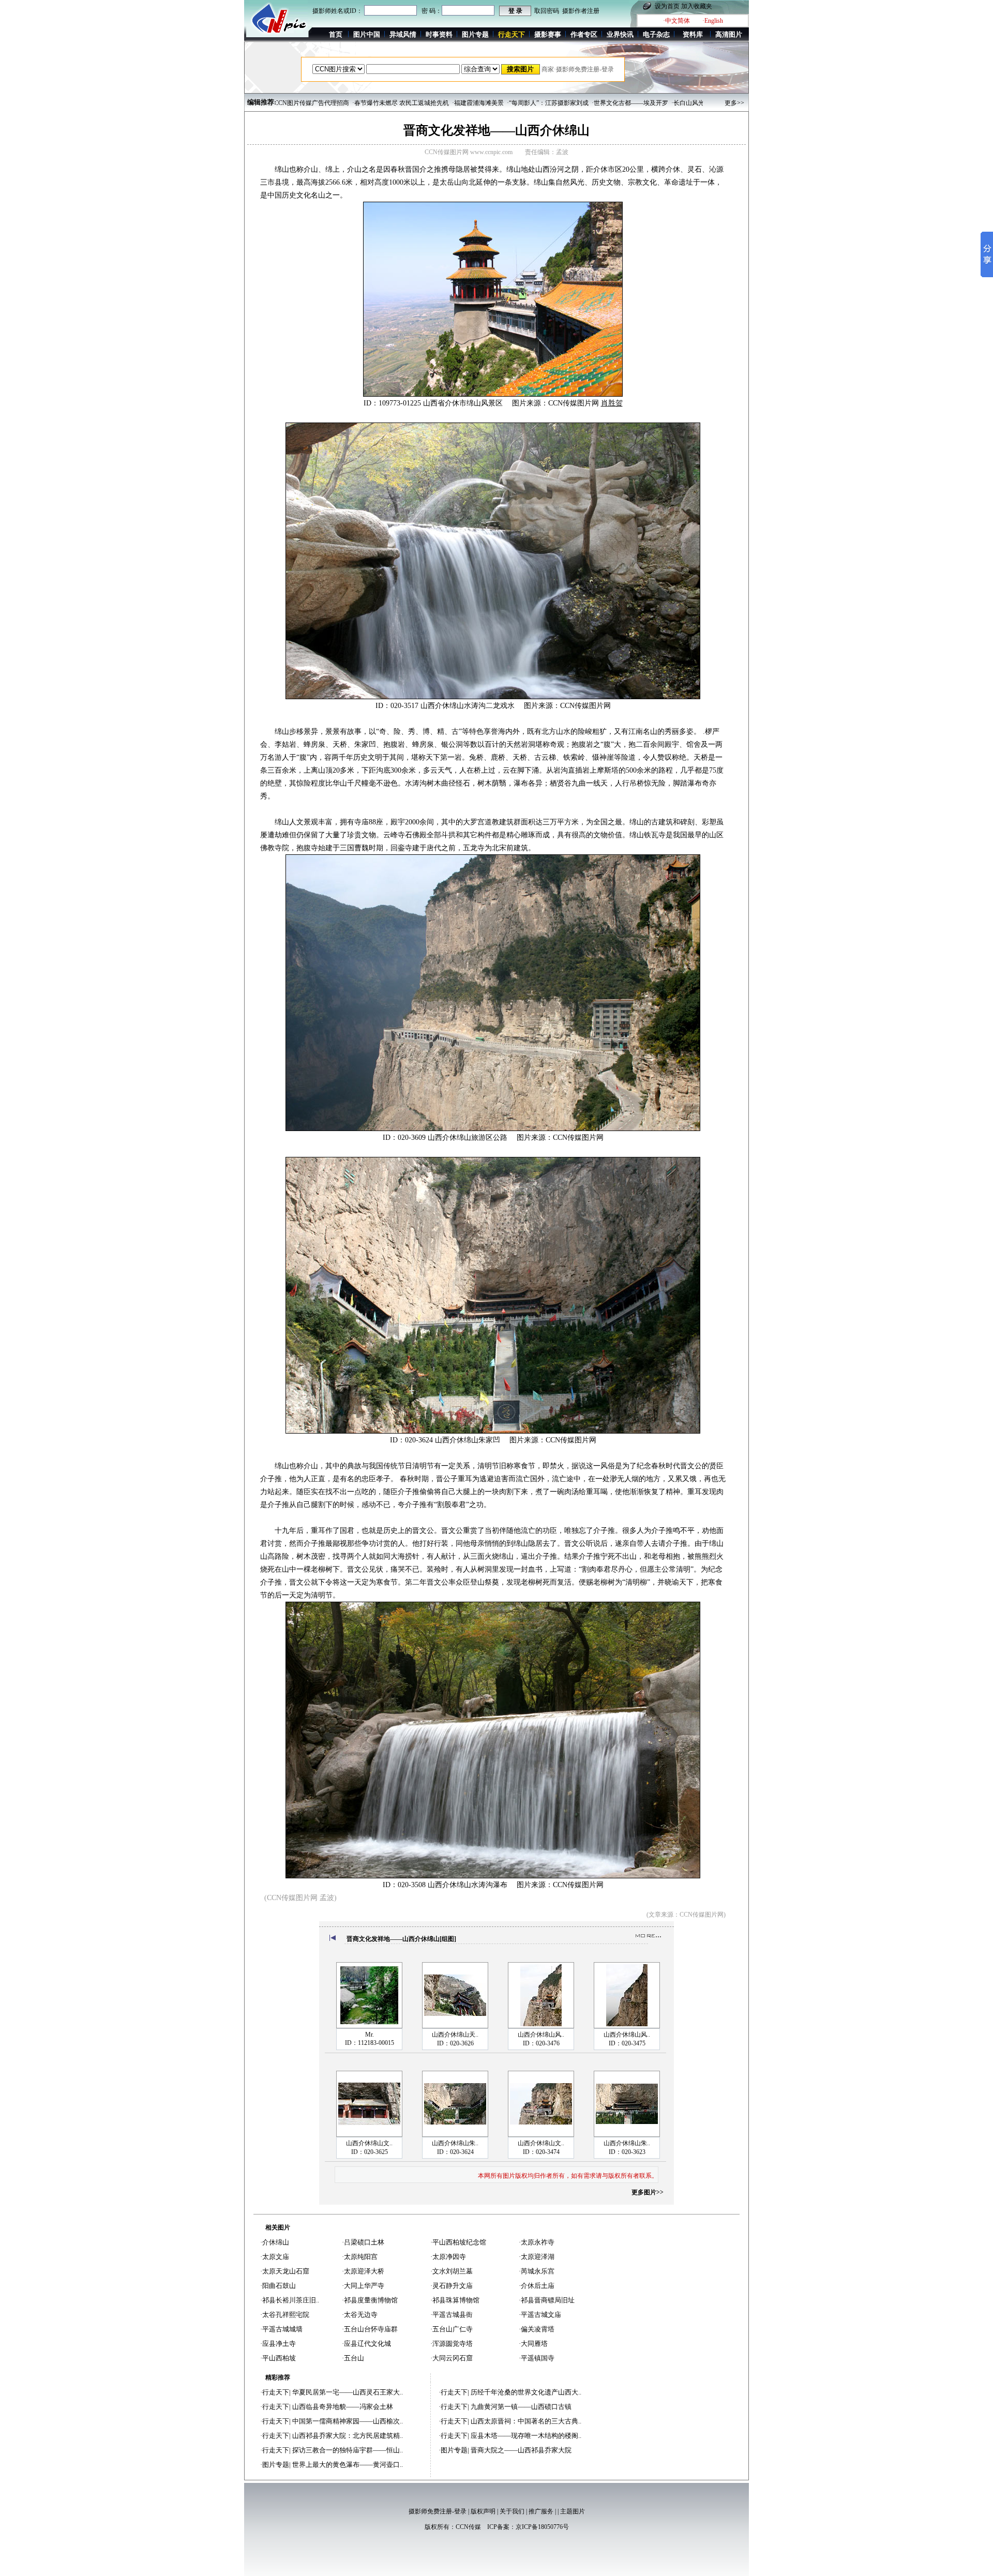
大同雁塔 (534, 2344)
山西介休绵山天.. (455, 2035)
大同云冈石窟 (453, 2358)
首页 (336, 34)
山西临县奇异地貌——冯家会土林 (343, 2407)
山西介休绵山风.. (541, 2035)
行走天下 (276, 2392)
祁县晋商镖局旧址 (548, 2300)
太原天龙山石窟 (286, 2271)
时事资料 (439, 34)
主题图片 (573, 2511)
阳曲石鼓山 (279, 2286)
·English (713, 21)
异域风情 (403, 34)
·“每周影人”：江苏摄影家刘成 (468, 103)
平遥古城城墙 (282, 2329)
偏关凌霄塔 (538, 2329)
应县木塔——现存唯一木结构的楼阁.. (526, 2436)
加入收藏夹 (697, 6)
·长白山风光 (608, 103)
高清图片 (729, 34)
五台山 (354, 2358)
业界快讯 (620, 34)
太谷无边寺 (361, 2315)
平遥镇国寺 (538, 2358)
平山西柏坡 (279, 2358)
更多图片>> (648, 2192)
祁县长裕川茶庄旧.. (291, 2300)
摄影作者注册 (581, 11)
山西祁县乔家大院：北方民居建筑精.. (348, 2436)
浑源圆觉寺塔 (453, 2344)
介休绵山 (276, 2242)
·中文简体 (676, 21)
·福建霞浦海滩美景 (398, 103)
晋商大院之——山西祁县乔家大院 (521, 2450)
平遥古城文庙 (541, 2315)
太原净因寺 (449, 2257)
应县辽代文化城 (367, 2344)
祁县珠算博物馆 (456, 2300)
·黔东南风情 (644, 103)
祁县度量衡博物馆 (371, 2300)
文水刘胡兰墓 (453, 2271)
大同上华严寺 (364, 2286)
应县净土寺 (279, 2344)
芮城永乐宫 (538, 2271)
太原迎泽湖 (538, 2257)
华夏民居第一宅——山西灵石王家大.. (348, 2392)
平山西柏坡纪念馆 (459, 2242)
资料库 (693, 34)
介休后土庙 (538, 2286)
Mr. (370, 2035)
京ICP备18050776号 (542, 2527)
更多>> (734, 103)
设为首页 (667, 6)
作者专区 (584, 34)
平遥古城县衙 (453, 2315)
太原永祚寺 (538, 2242)
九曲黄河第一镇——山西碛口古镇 (521, 2407)
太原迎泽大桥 (364, 2271)
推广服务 (541, 2511)
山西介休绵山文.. (369, 2143)
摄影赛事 (548, 34)
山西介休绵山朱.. (455, 2143)
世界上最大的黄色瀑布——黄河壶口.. (348, 2465)
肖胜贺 (612, 403)
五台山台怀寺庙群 (371, 2329)
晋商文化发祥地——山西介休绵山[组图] (401, 1939)
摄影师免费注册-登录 (438, 2511)
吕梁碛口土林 (364, 2242)
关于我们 (512, 2511)
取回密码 (547, 11)
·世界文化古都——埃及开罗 (550, 103)
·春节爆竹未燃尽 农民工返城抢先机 (320, 103)
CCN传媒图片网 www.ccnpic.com (469, 152)
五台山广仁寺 (453, 2329)
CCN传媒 (468, 2527)
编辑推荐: (262, 102)
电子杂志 (656, 34)
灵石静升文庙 (453, 2286)
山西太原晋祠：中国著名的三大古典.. (526, 2421)
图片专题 (475, 34)
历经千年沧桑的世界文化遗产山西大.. (526, 2392)
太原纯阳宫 (361, 2257)
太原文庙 (276, 2257)
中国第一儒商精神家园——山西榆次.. (348, 2421)
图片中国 (367, 34)
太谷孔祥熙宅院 (286, 2315)
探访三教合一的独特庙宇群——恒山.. (348, 2450)
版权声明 (483, 2511)
